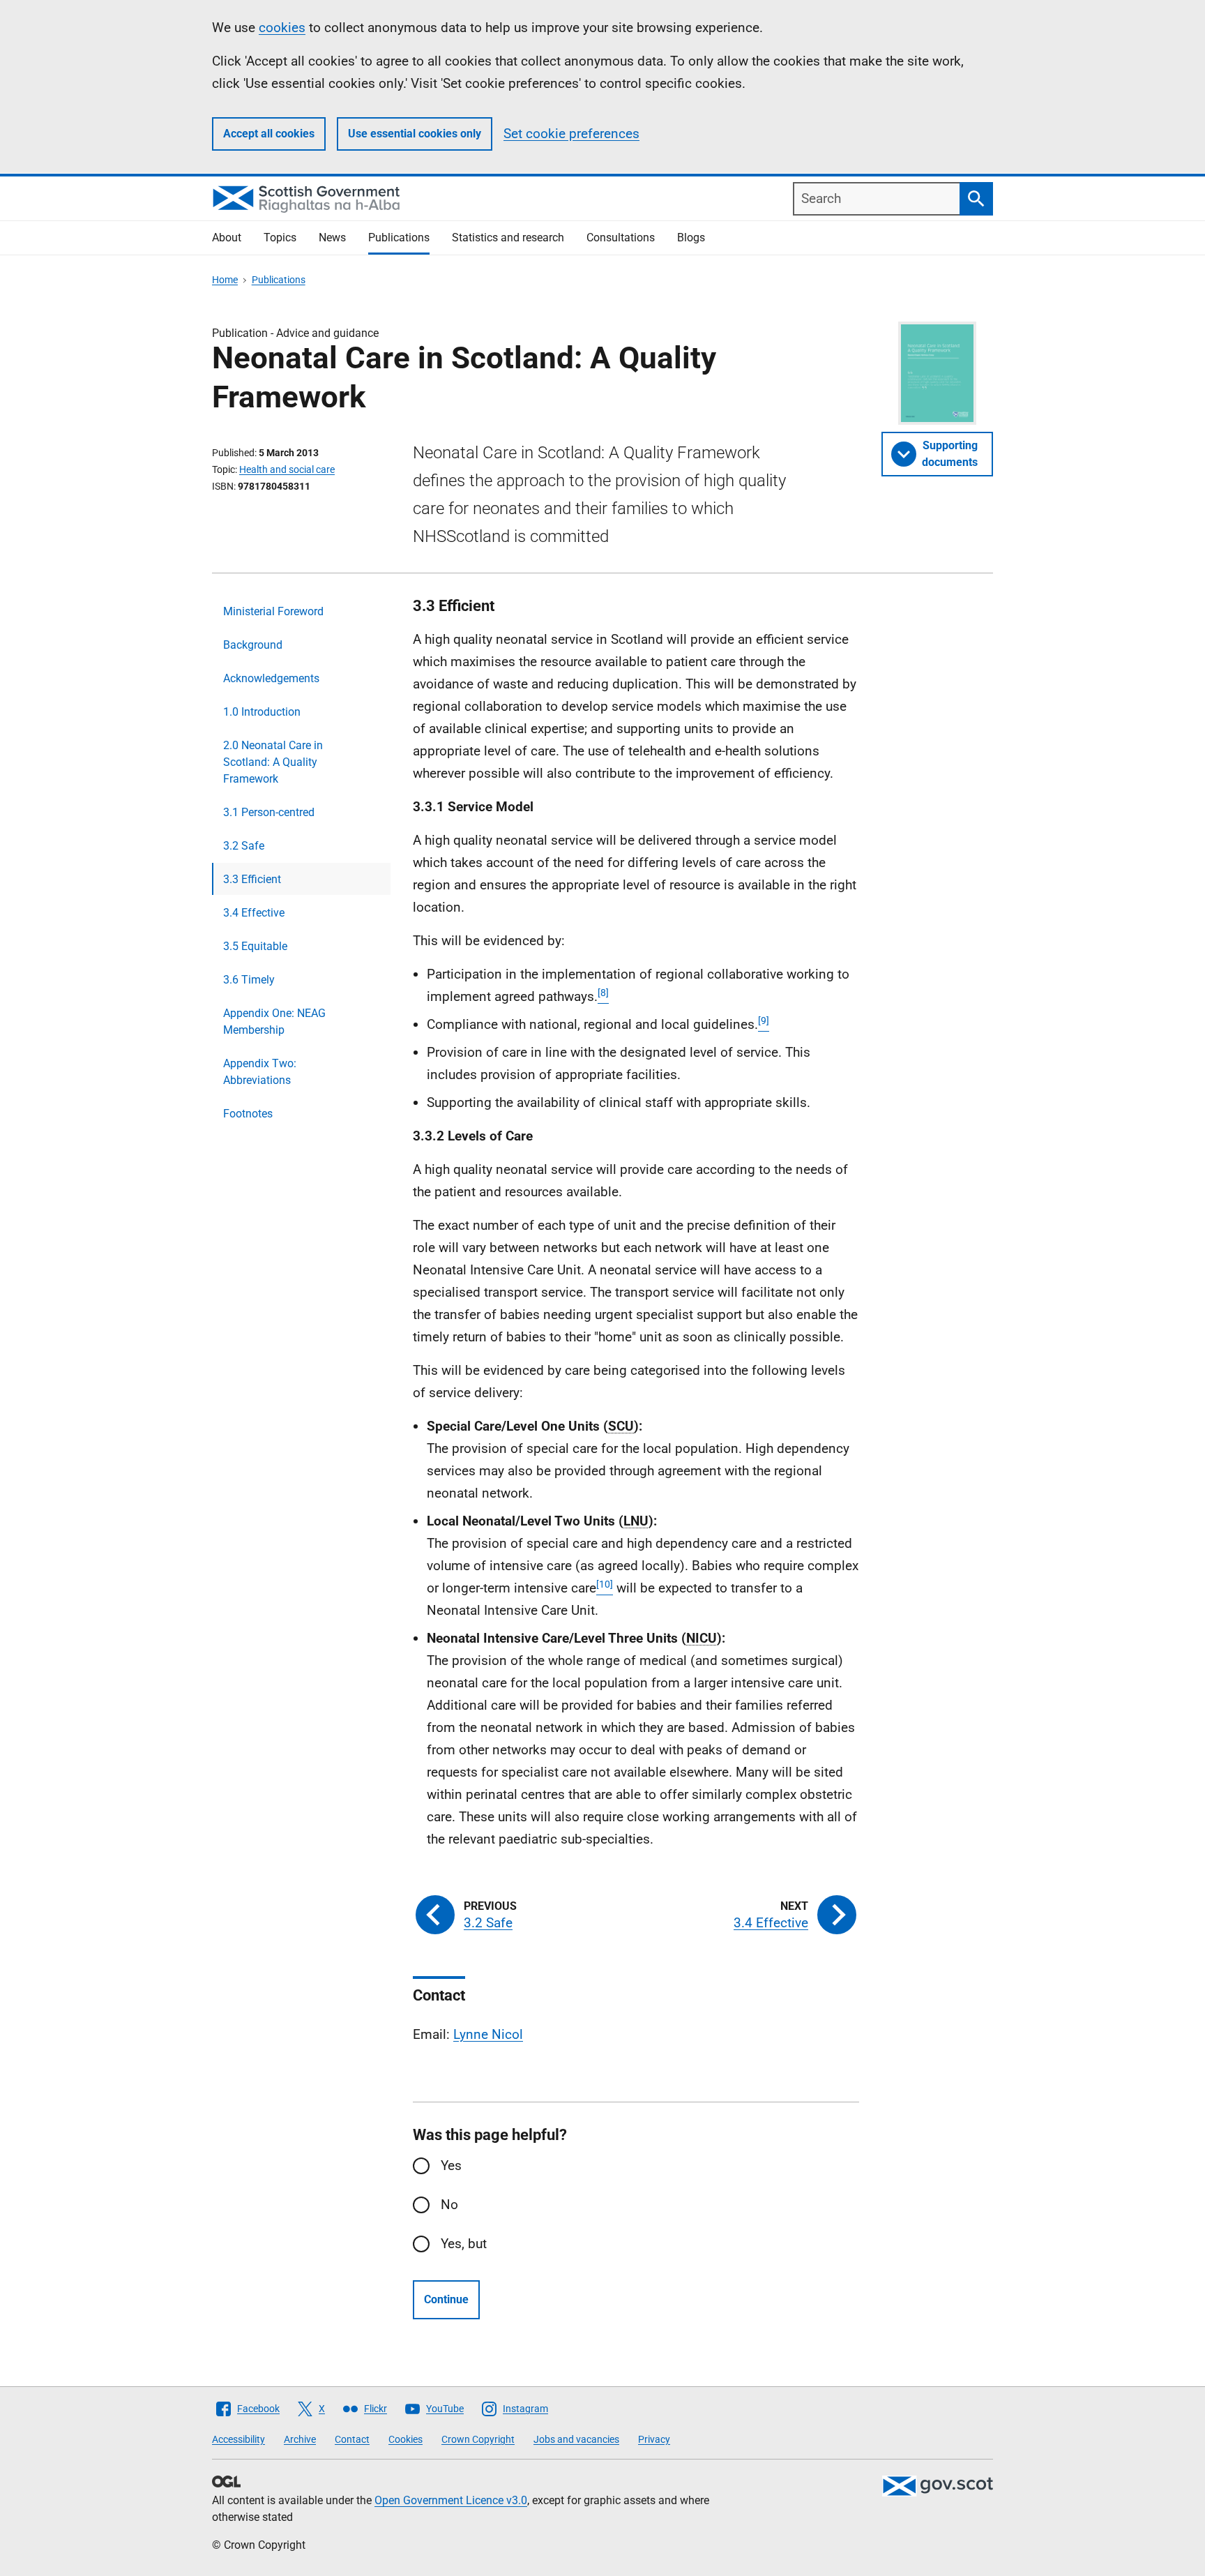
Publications (399, 238)
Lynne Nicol (488, 2034)
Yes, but (464, 2244)
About (227, 238)
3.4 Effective (254, 913)
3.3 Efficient (252, 879)
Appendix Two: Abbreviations (260, 1072)
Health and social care (287, 469)
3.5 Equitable (255, 946)
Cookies (406, 2439)
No (449, 2205)
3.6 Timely (249, 980)
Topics (280, 238)
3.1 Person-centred (269, 812)
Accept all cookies (269, 134)
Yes (451, 2166)
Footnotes (248, 1114)
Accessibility (238, 2439)
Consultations (621, 238)
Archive (300, 2439)
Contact (352, 2439)
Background (253, 645)
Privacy (654, 2439)
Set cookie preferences (571, 134)
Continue (446, 2299)
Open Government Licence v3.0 (451, 2500)
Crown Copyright (478, 2439)
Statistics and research (508, 238)
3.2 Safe (244, 846)
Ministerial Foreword (273, 611)
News (332, 238)
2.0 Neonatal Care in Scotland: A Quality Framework (273, 762)
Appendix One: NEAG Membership (274, 1022)
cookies (282, 28)
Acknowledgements (271, 678)
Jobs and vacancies (576, 2439)
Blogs (691, 238)
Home (225, 280)
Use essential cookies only (415, 134)
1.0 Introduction (262, 712)
